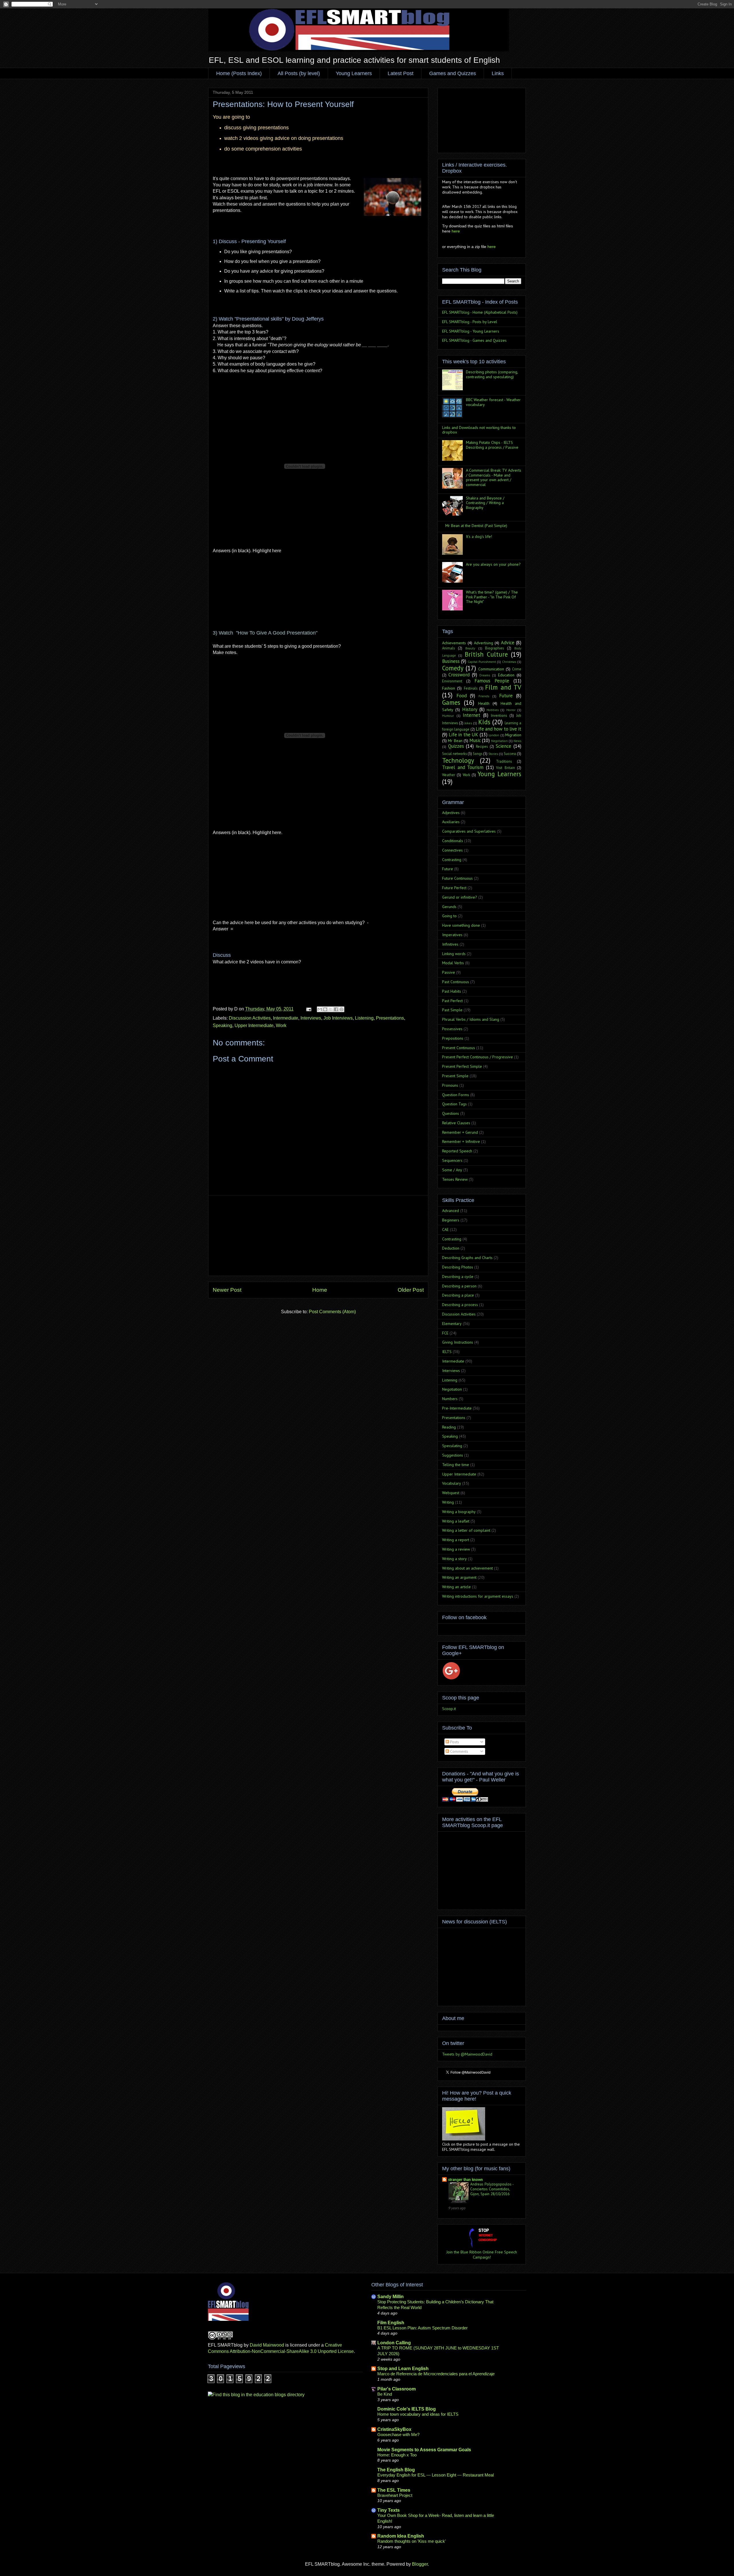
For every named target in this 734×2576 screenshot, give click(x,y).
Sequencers (452, 1160)
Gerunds (449, 907)
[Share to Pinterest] (341, 1009)
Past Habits (452, 991)
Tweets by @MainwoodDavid (467, 2054)
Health (484, 703)
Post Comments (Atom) (332, 1312)
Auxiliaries (451, 822)
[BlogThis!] (325, 1009)
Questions (451, 1113)
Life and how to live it (498, 729)
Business (451, 661)
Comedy (453, 668)
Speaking (222, 1025)
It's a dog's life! (479, 536)
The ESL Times (394, 2490)
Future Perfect (454, 888)
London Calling (394, 2343)
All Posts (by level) (299, 73)
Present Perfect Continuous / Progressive (478, 1057)
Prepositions (453, 1038)
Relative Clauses (456, 1123)
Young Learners (354, 73)
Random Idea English (401, 2536)
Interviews (311, 1018)
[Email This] (320, 1009)
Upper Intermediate (254, 1025)
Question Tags (454, 1104)
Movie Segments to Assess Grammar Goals (424, 2450)
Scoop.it (449, 1709)
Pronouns (450, 1085)
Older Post (411, 1290)
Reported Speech (457, 1151)
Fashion (449, 688)
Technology (458, 760)
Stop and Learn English (403, 2369)
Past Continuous (456, 982)
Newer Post (227, 1290)
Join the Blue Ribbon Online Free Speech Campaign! (482, 2255)
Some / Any (452, 1170)
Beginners (451, 1220)
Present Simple (455, 1076)
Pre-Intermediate (457, 1408)
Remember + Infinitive (461, 1141)
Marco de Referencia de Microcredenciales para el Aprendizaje (436, 2374)
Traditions (504, 761)
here (456, 231)
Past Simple (452, 1010)
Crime (517, 669)
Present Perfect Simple (462, 1066)
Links (498, 73)
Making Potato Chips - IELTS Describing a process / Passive (492, 445)
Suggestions (453, 1455)
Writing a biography (459, 1512)
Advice (508, 643)
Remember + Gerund (460, 1132)
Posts (454, 1742)
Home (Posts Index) (239, 73)
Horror (511, 710)
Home (320, 1290)
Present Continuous (459, 1048)
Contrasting (452, 860)
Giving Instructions (458, 1342)
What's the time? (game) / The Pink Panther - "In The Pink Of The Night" (492, 597)
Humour (448, 716)
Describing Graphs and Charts (467, 1258)
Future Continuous (457, 878)
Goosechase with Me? (398, 2434)
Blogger (420, 2564)
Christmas (509, 662)
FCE (445, 1333)
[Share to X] (331, 1009)
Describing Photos (458, 1267)
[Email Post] (308, 1009)
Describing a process (460, 1305)
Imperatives (452, 935)
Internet (472, 715)
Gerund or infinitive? (460, 897)
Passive (449, 972)
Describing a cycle (458, 1277)
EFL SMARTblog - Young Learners (471, 331)
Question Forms (456, 1095)
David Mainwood (267, 2345)
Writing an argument (459, 1577)
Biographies (494, 648)
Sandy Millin (391, 2297)
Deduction (451, 1248)
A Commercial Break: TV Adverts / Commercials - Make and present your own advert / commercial (494, 477)
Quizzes (456, 746)
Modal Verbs (453, 963)
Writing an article (456, 1587)
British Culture (486, 654)
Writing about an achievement (467, 1568)
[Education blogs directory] (256, 2395)
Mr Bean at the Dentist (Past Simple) (476, 526)
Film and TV (503, 687)
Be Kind (385, 2394)
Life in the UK (464, 735)
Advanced (451, 1211)
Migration (513, 735)
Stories (493, 754)
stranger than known (465, 2179)
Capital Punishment (482, 662)
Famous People (492, 681)
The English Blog (396, 2470)
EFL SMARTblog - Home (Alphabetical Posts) (480, 312)
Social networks (454, 754)
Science (503, 746)
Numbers (450, 1399)
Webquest (451, 1493)
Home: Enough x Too (397, 2455)
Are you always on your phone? (493, 564)
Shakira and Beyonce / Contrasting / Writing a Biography (485, 503)
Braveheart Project (395, 2495)
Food (462, 696)
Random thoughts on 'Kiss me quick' (412, 2541)
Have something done (461, 925)
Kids (484, 722)
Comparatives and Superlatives (469, 831)
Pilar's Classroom (397, 2389)
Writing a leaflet (456, 1521)
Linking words (454, 954)
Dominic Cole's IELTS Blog (407, 2409)
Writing (448, 1502)
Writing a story (454, 1559)
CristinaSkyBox (394, 2429)
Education (506, 675)
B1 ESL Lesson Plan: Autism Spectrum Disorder (422, 2328)
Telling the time (456, 1465)
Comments (459, 1751)
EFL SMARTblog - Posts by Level (470, 322)
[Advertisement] (318, 1236)
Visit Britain (505, 768)
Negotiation (499, 741)
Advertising (484, 643)
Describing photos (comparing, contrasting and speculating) (492, 374)
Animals (448, 648)
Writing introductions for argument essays (478, 1596)
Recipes (482, 746)
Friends (484, 696)
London (494, 735)
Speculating (452, 1446)
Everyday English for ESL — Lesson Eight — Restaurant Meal (436, 2475)
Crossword (459, 675)
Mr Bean (455, 741)
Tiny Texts (389, 2510)
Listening (364, 1018)
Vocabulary (452, 1483)
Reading (449, 1427)
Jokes (468, 723)
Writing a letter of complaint (466, 1530)
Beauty (470, 648)
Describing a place (458, 1295)
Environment (452, 681)
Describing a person (459, 1286)
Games (451, 702)
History (470, 709)
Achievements (454, 643)
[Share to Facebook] (336, 1009)
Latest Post (401, 73)
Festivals (471, 688)
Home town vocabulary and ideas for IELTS (418, 2414)
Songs (478, 754)
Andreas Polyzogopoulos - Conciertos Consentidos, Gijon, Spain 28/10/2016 (492, 2189)
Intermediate (286, 1018)
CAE (445, 1230)
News (517, 741)
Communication (491, 669)
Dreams (485, 675)
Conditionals (453, 841)
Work (281, 1025)
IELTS (447, 1352)
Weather (449, 775)
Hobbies (493, 710)
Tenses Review (455, 1179)
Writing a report (456, 1540)
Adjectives (451, 813)
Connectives (452, 850)
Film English (391, 2323)
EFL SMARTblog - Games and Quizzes (474, 340)
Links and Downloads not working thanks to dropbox (479, 430)
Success (510, 754)
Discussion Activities (250, 1018)
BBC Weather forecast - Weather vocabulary (493, 402)
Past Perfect (452, 1001)
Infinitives (450, 944)
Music (475, 740)
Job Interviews (338, 1018)
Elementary (452, 1324)
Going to (449, 916)
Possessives (452, 1029)
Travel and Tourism (463, 767)
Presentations (390, 1018)
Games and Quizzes (453, 73)
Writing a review (456, 1549)
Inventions (499, 715)
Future (506, 696)
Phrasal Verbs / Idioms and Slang (471, 1019)
